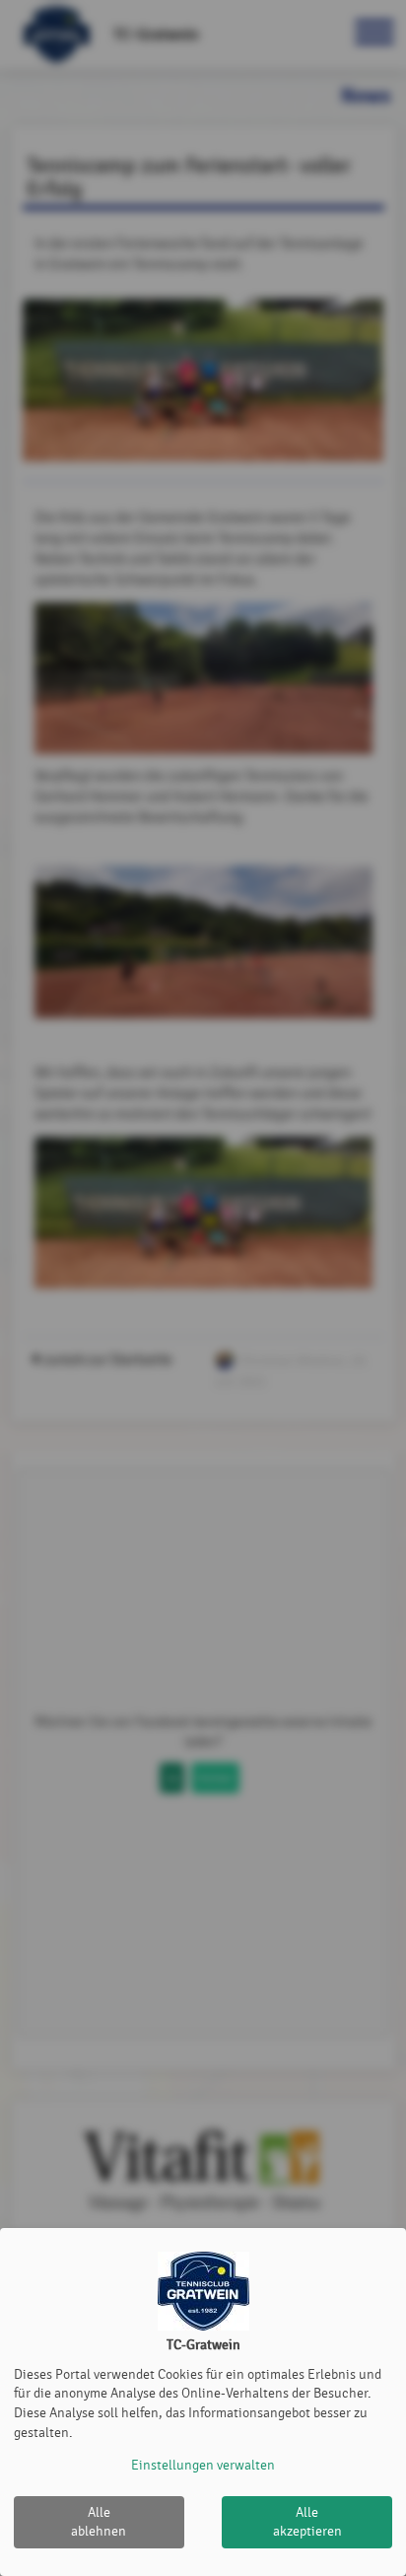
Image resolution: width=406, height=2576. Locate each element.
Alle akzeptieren (307, 2522)
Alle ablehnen (99, 2522)
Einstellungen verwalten (203, 2465)
